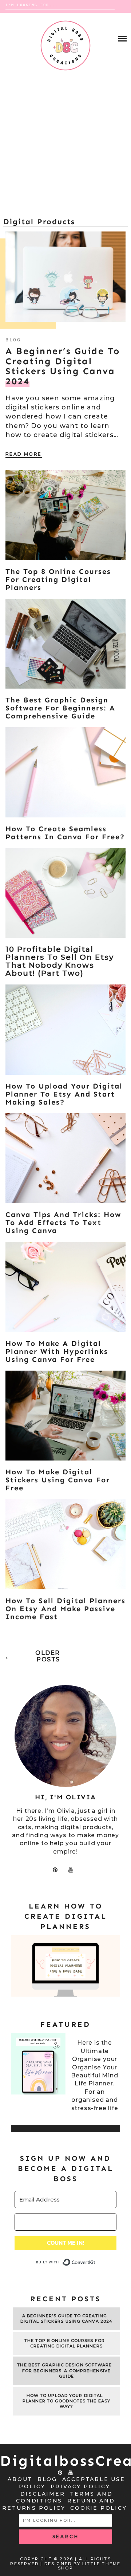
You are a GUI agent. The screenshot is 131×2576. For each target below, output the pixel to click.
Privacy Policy (80, 2486)
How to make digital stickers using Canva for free (58, 1480)
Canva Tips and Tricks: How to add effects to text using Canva (63, 1222)
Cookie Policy (98, 2508)
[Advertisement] (65, 147)
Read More (24, 454)
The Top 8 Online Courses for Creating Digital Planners (58, 579)
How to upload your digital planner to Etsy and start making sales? (64, 1094)
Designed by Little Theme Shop (83, 2566)
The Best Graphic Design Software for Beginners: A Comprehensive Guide (60, 708)
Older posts (48, 1656)
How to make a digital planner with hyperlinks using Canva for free (57, 1351)
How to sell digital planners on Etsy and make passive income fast (65, 1609)
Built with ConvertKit (96, 2259)
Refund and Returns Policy (58, 2504)
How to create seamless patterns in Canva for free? (65, 833)
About (20, 2479)
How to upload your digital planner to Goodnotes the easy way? (66, 2401)
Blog (13, 340)
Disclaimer (43, 2494)
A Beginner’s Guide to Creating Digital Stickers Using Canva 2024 (66, 2319)
